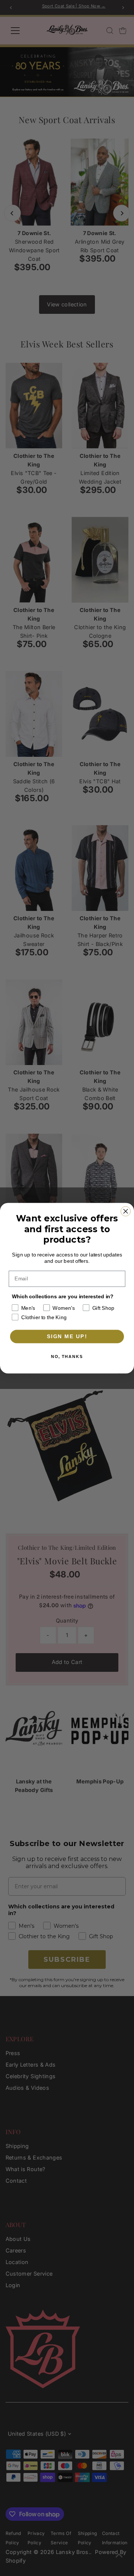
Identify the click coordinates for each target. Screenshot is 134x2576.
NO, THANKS (67, 1357)
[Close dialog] (126, 1211)
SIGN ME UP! (67, 1336)
